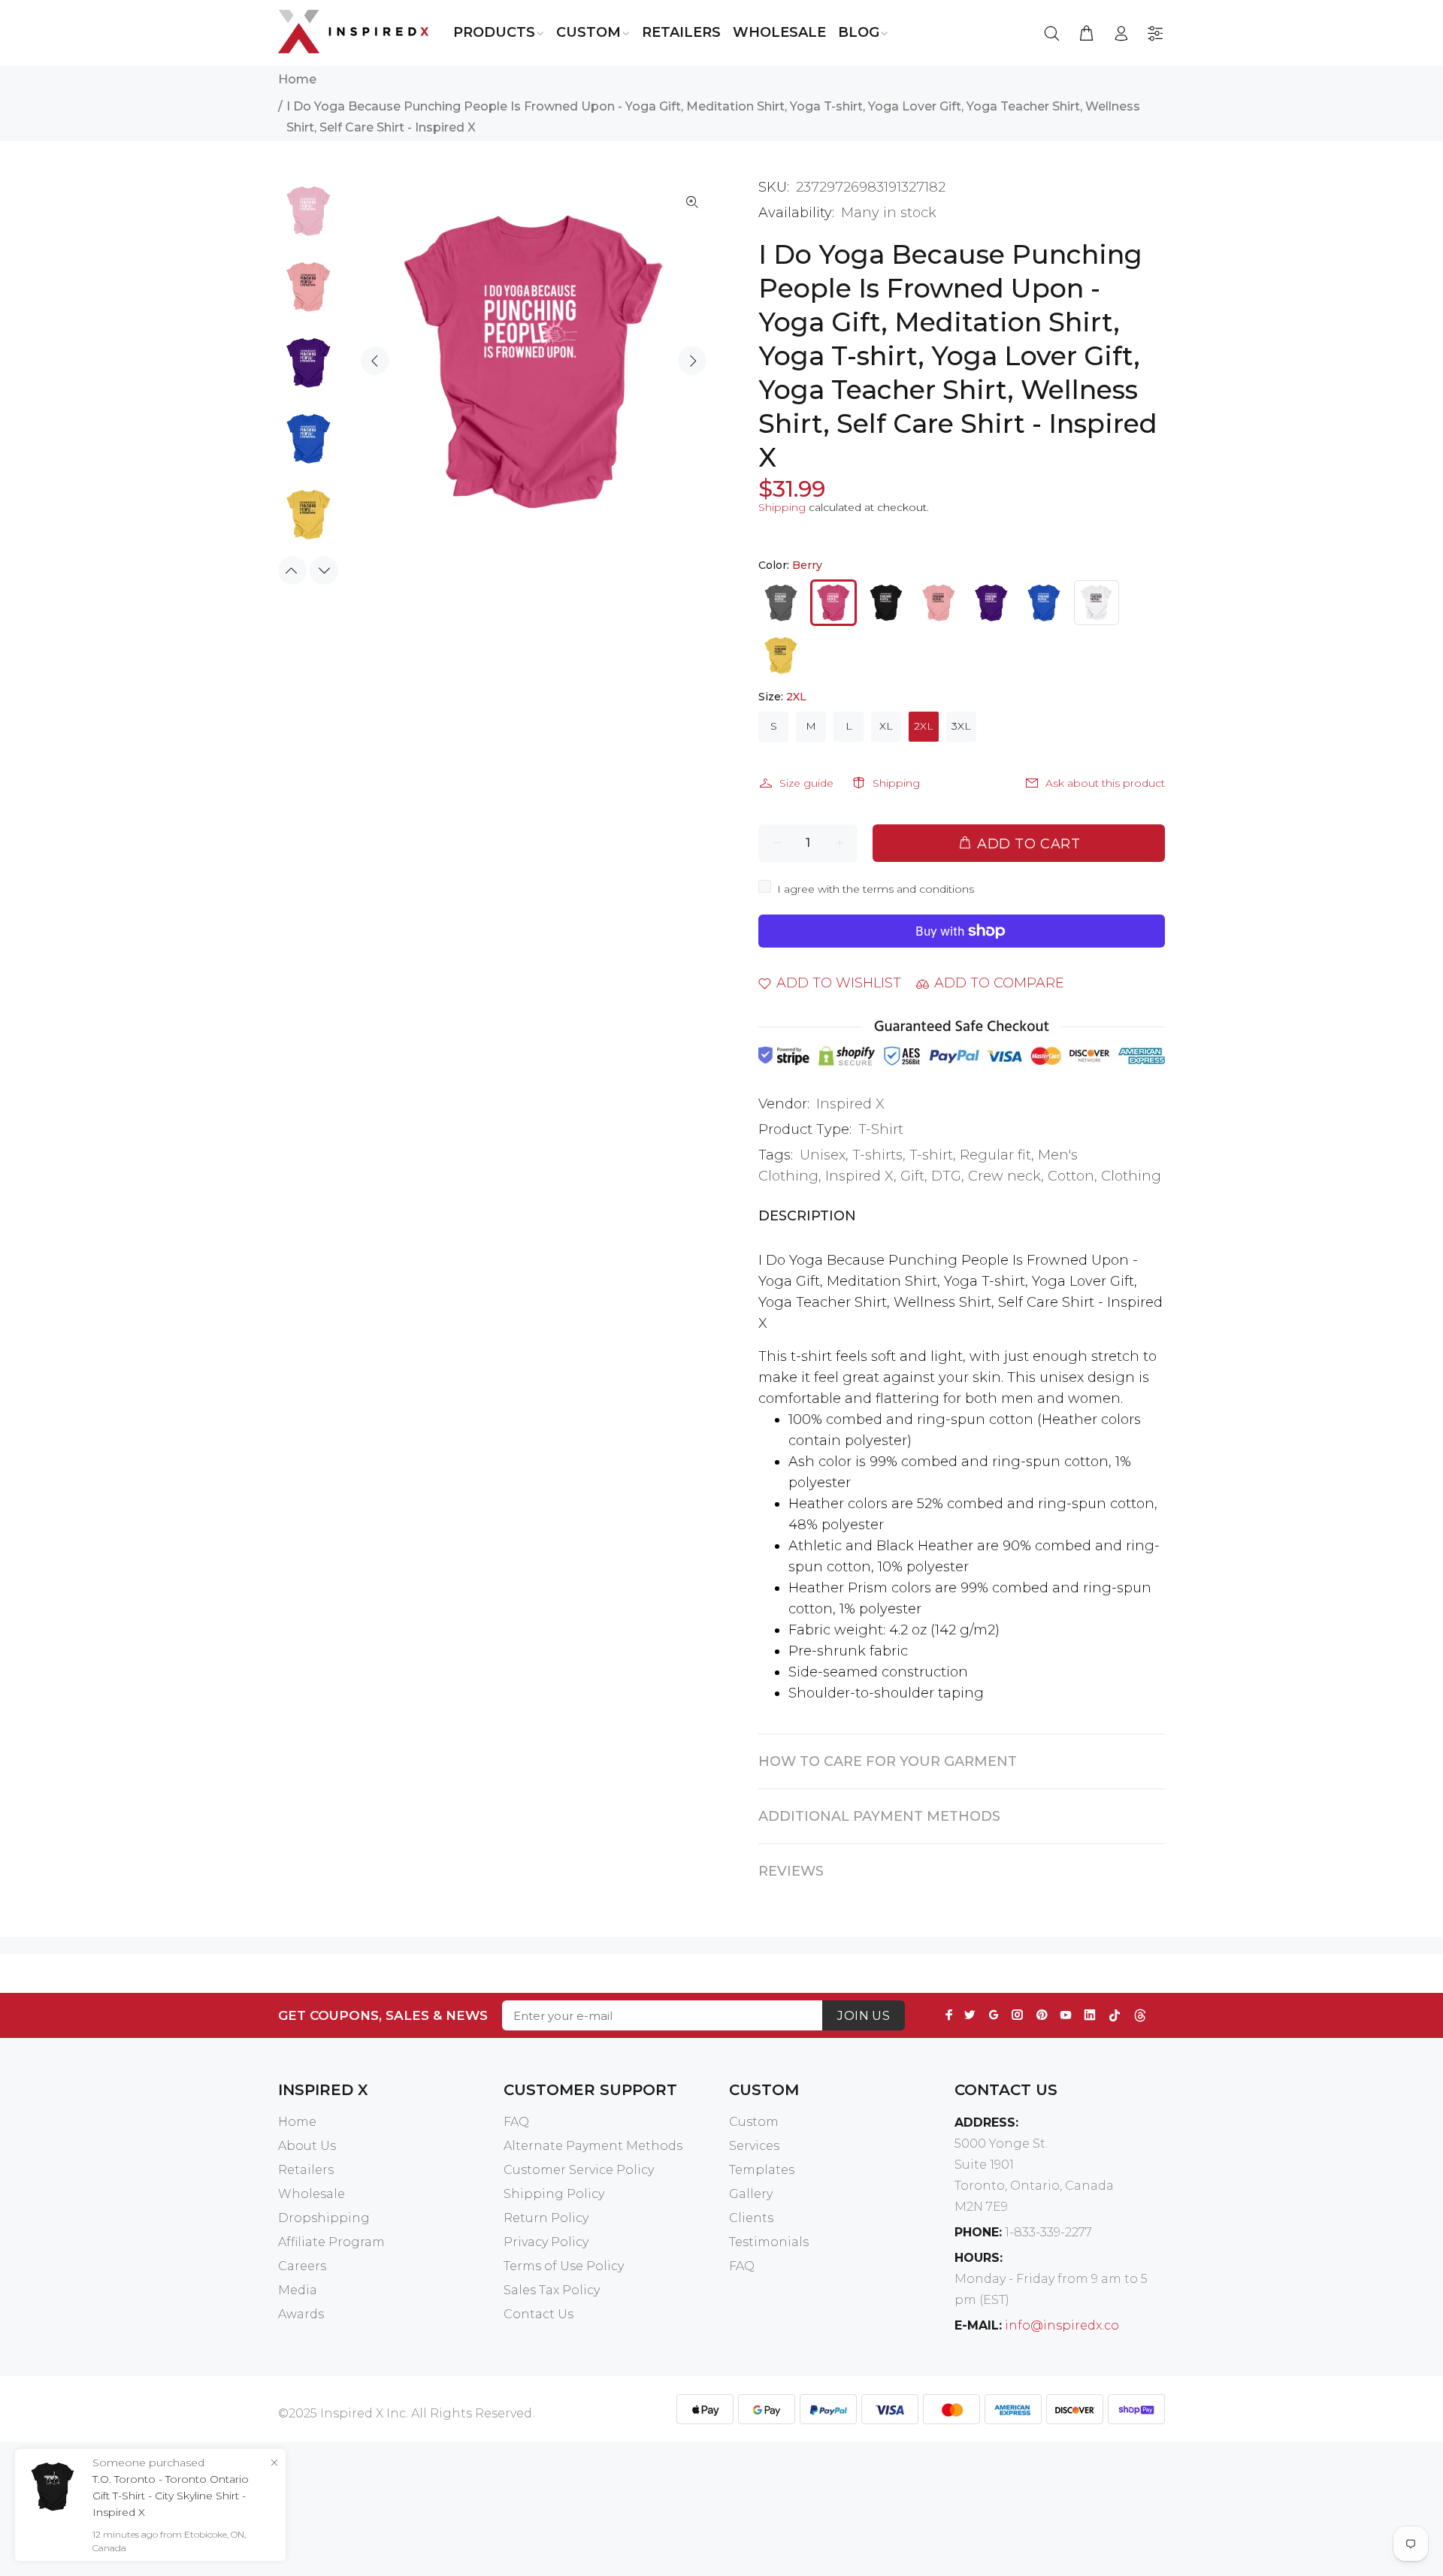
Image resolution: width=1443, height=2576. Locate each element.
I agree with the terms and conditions (876, 889)
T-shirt (931, 1155)
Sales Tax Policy (552, 2290)
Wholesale (312, 2194)
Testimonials (769, 2242)
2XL (924, 726)
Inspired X (850, 1104)
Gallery (751, 2194)
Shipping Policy (554, 2194)
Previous (375, 361)
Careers (302, 2266)
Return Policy (546, 2218)
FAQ (516, 2122)
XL (886, 726)
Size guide (806, 783)
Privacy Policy (546, 2242)
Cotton (1071, 1176)
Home (297, 79)
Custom (754, 2122)
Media (298, 2290)
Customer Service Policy (579, 2170)
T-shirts (877, 1155)
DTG (946, 1176)
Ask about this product (1105, 783)
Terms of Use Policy (564, 2266)
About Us (307, 2146)
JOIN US (864, 2016)
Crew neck (1004, 1176)
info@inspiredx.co (1062, 2325)
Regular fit (995, 1155)
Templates (762, 2170)
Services (754, 2146)
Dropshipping (324, 2218)
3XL (961, 726)
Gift (912, 1176)
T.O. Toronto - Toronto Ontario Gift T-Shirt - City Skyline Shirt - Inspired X (171, 2496)
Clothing (1131, 1176)
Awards (301, 2314)
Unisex (823, 1155)
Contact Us (538, 2314)
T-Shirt (881, 1129)
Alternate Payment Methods (593, 2146)
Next (692, 361)
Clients (751, 2218)
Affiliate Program (331, 2242)
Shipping (782, 507)
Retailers (306, 2170)
